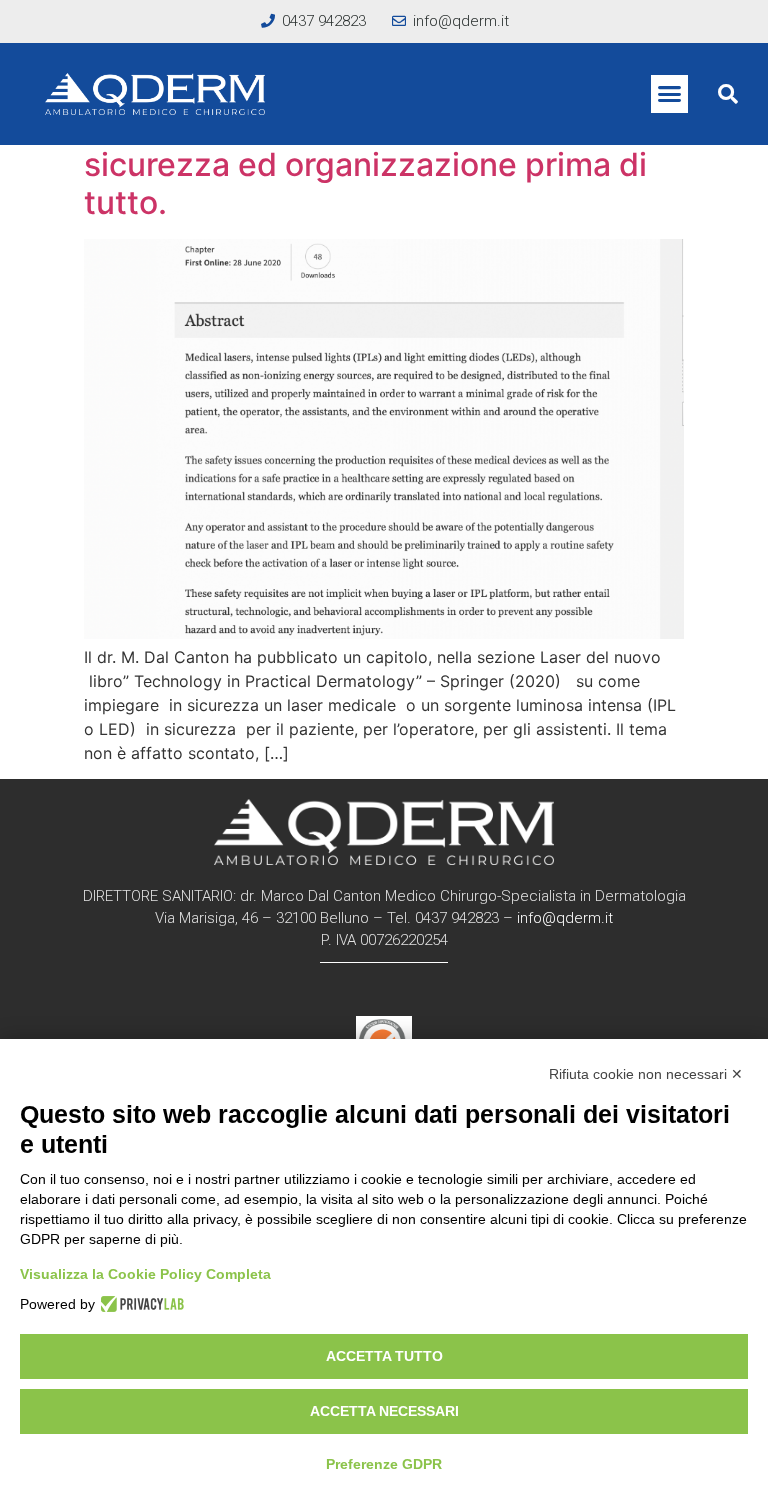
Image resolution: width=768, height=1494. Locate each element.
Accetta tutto (384, 1356)
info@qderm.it (565, 918)
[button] (670, 94)
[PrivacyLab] (139, 1304)
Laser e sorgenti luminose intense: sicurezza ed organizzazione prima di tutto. (365, 164)
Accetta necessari (384, 1411)
